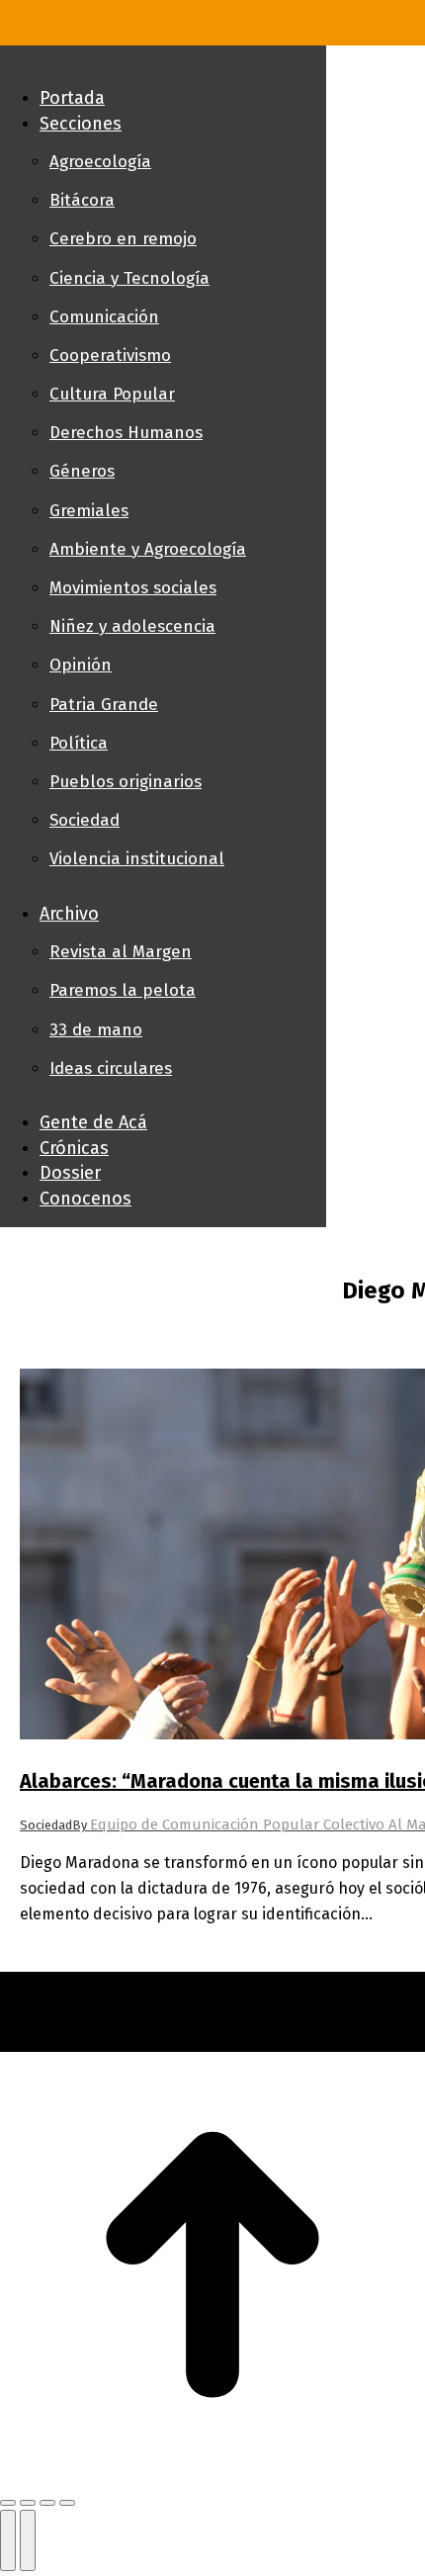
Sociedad (46, 1825)
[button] (163, 65)
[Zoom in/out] (67, 2503)
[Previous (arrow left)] (8, 2540)
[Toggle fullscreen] (47, 2503)
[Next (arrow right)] (28, 2540)
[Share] (28, 2503)
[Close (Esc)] (8, 2503)
